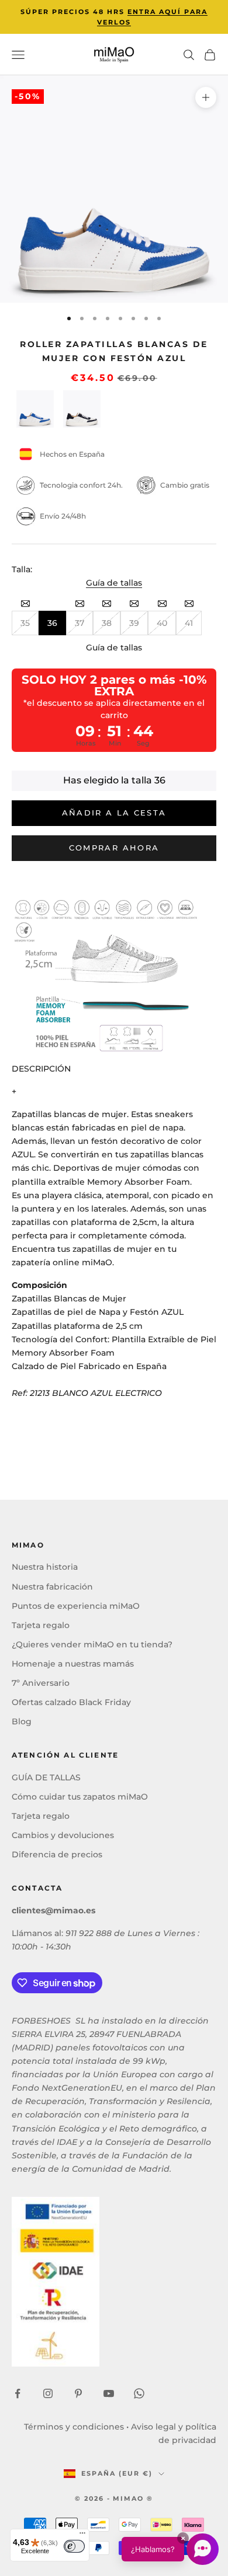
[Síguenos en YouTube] (109, 2393)
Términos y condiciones (74, 2427)
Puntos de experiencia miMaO (76, 1606)
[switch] (74, 2546)
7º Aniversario (41, 1683)
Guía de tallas (114, 583)
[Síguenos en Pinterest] (78, 2393)
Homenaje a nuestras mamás (73, 1664)
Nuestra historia (45, 1567)
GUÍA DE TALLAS (46, 1777)
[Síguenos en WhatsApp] (139, 2393)
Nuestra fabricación (52, 1587)
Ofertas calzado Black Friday (71, 1702)
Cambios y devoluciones (63, 1835)
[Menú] (82, 2536)
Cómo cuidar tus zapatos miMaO (80, 1797)
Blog (22, 1721)
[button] (170, 2549)
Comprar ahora (114, 848)
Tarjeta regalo (41, 1625)
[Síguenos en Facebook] (18, 2393)
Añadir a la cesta (114, 813)
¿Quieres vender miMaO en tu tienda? (92, 1644)
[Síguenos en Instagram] (48, 2393)
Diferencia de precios (57, 1854)
